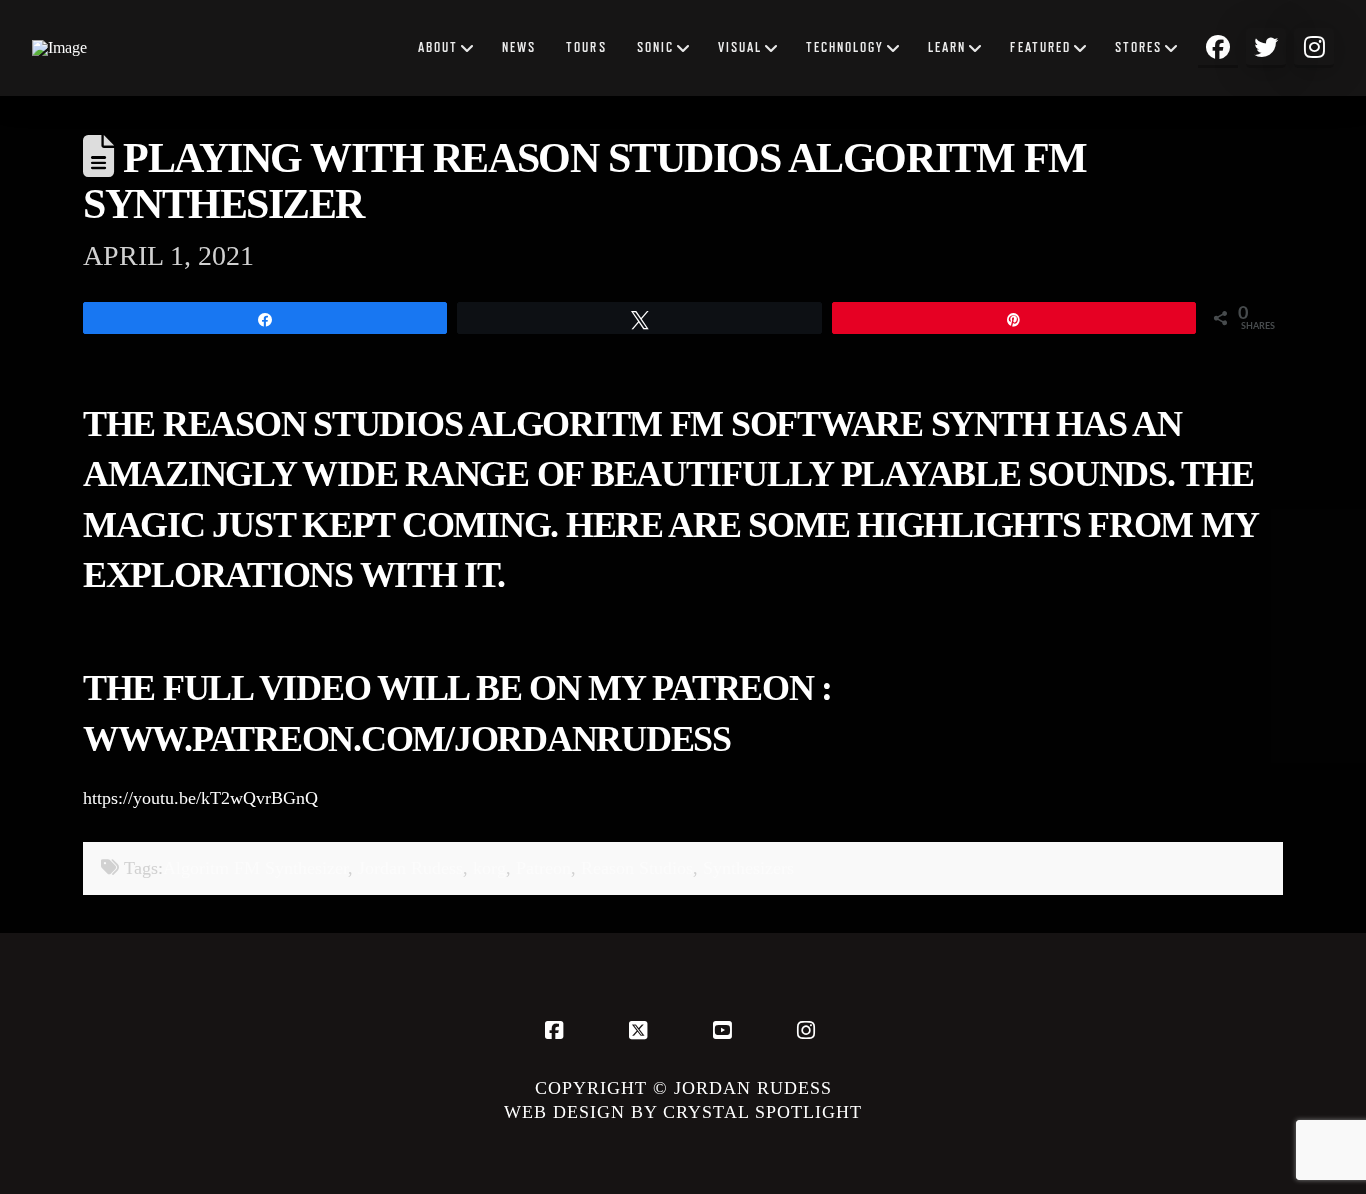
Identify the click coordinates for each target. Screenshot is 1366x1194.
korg (489, 868)
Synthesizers (748, 868)
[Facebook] (557, 1030)
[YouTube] (725, 1030)
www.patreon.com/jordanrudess (407, 739)
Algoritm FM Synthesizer (255, 868)
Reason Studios (637, 868)
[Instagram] (809, 1030)
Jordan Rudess (410, 868)
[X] (641, 1030)
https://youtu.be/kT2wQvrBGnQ (200, 798)
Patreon (543, 868)
